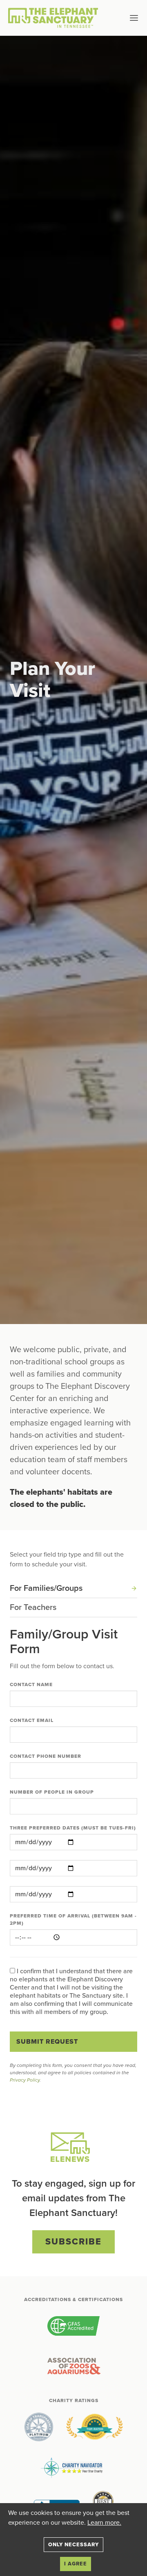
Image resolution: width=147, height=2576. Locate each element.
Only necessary (73, 2545)
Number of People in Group (52, 1792)
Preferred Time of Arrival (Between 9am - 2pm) (73, 1919)
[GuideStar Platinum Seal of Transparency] (39, 2427)
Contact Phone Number (46, 1756)
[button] (121, 18)
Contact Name (31, 1684)
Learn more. (104, 2523)
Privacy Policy (25, 2080)
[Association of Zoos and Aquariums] (74, 2367)
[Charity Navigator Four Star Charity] (74, 2468)
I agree (76, 2564)
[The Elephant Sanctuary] (56, 18)
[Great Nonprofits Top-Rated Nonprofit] (95, 2427)
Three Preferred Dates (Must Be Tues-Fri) (73, 1828)
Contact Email (32, 1720)
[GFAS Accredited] (73, 2326)
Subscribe (73, 2242)
